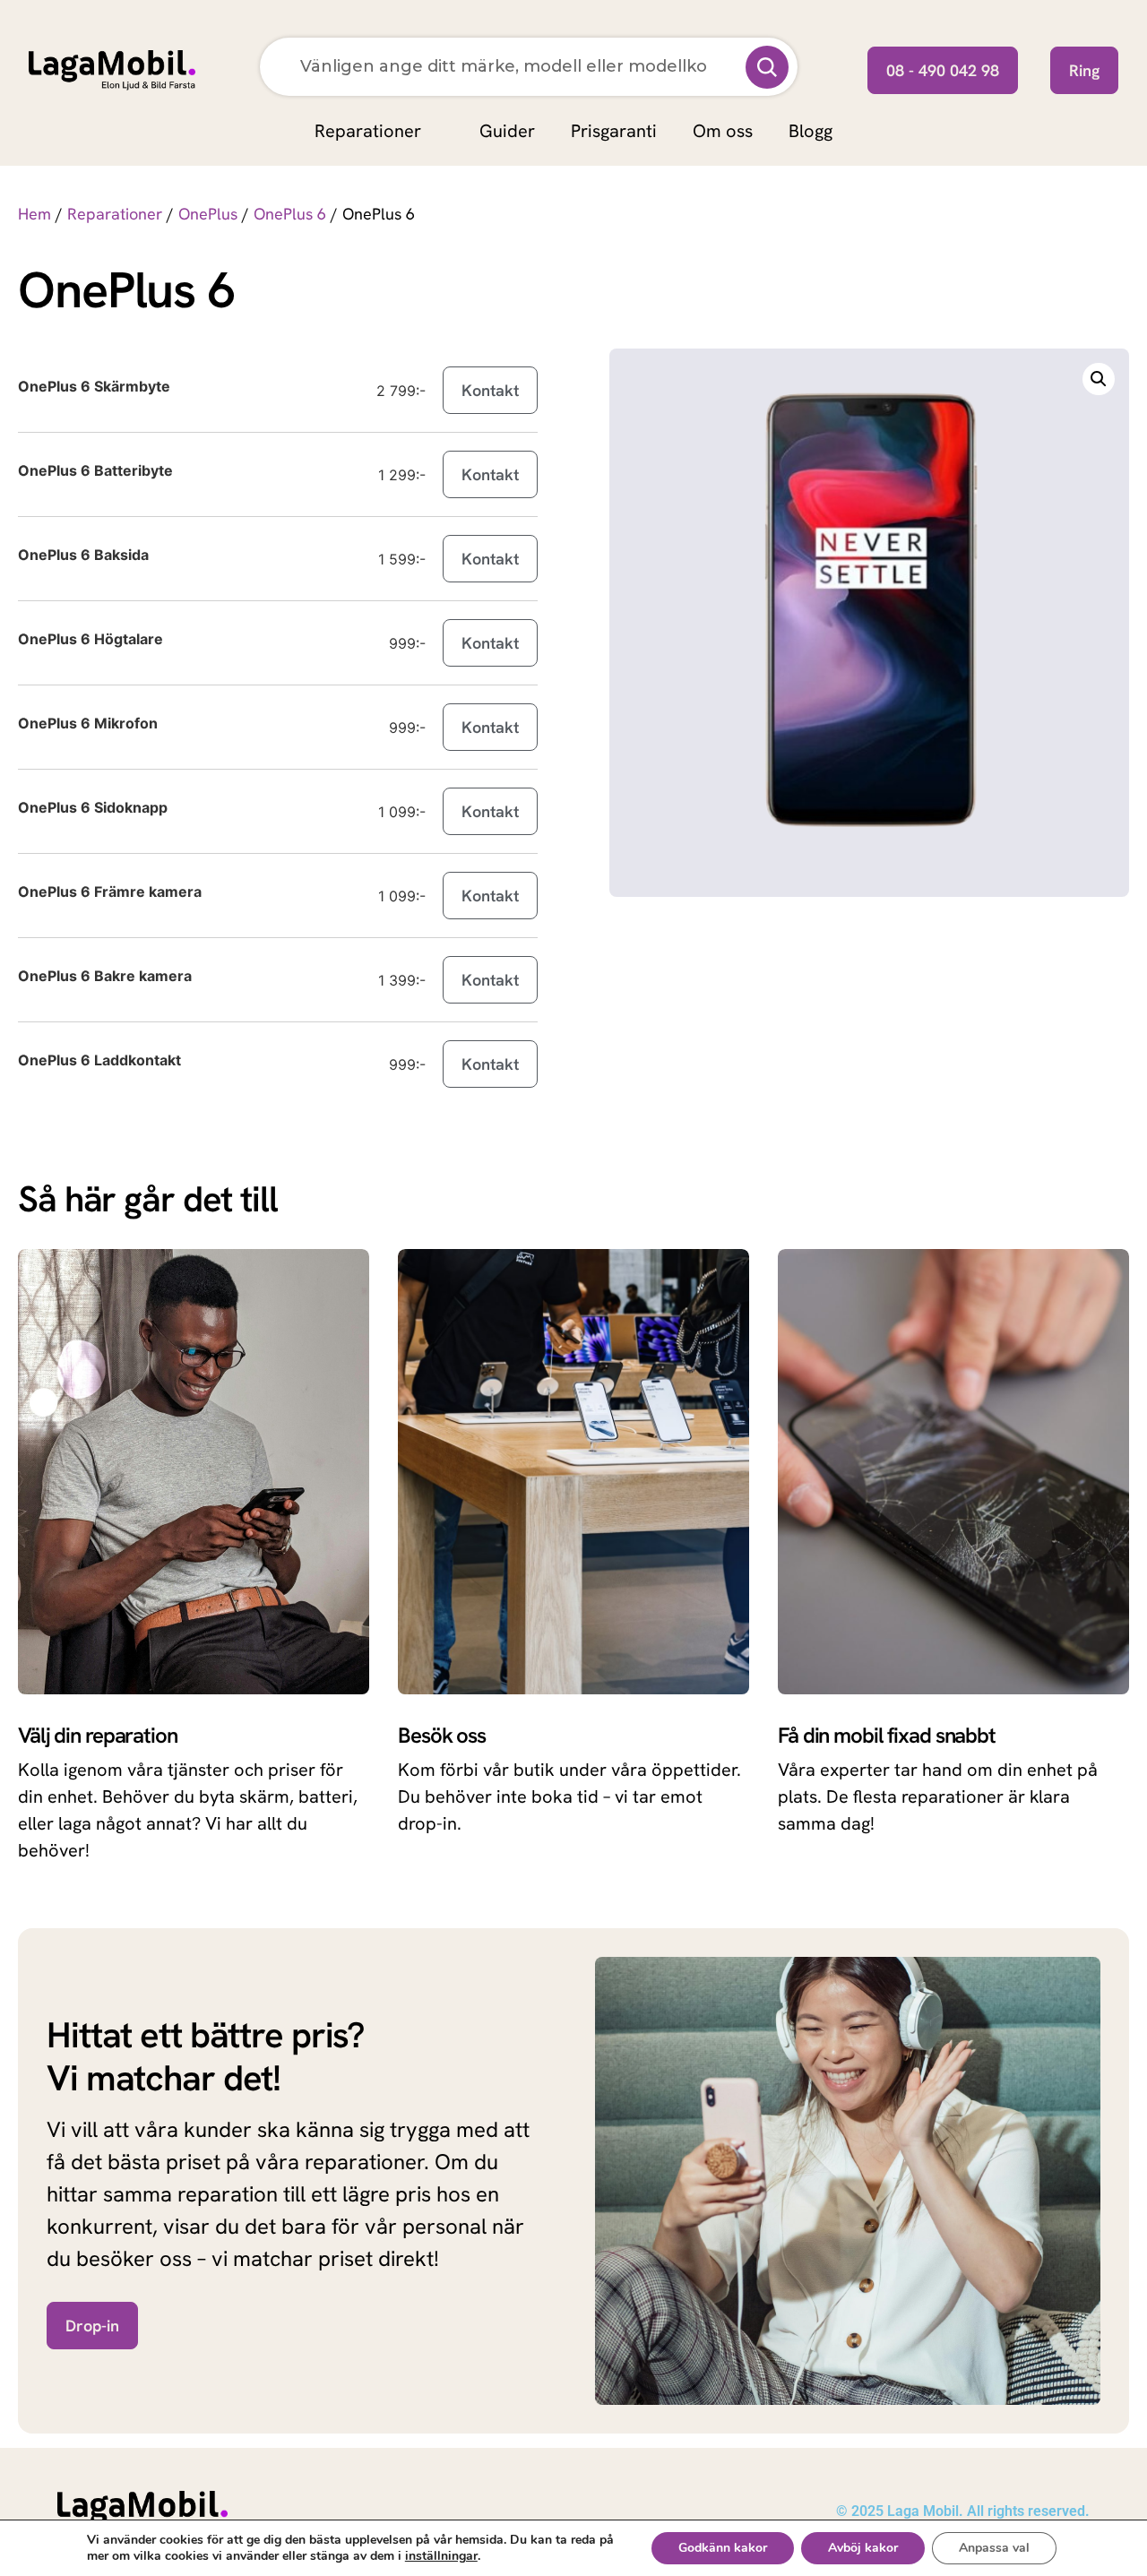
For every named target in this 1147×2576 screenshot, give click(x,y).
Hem (34, 214)
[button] (1099, 379)
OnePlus (208, 214)
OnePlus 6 (290, 214)
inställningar (441, 2556)
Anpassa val (994, 2548)
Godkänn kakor (723, 2548)
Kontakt (490, 390)
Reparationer (115, 214)
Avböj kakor (863, 2548)
